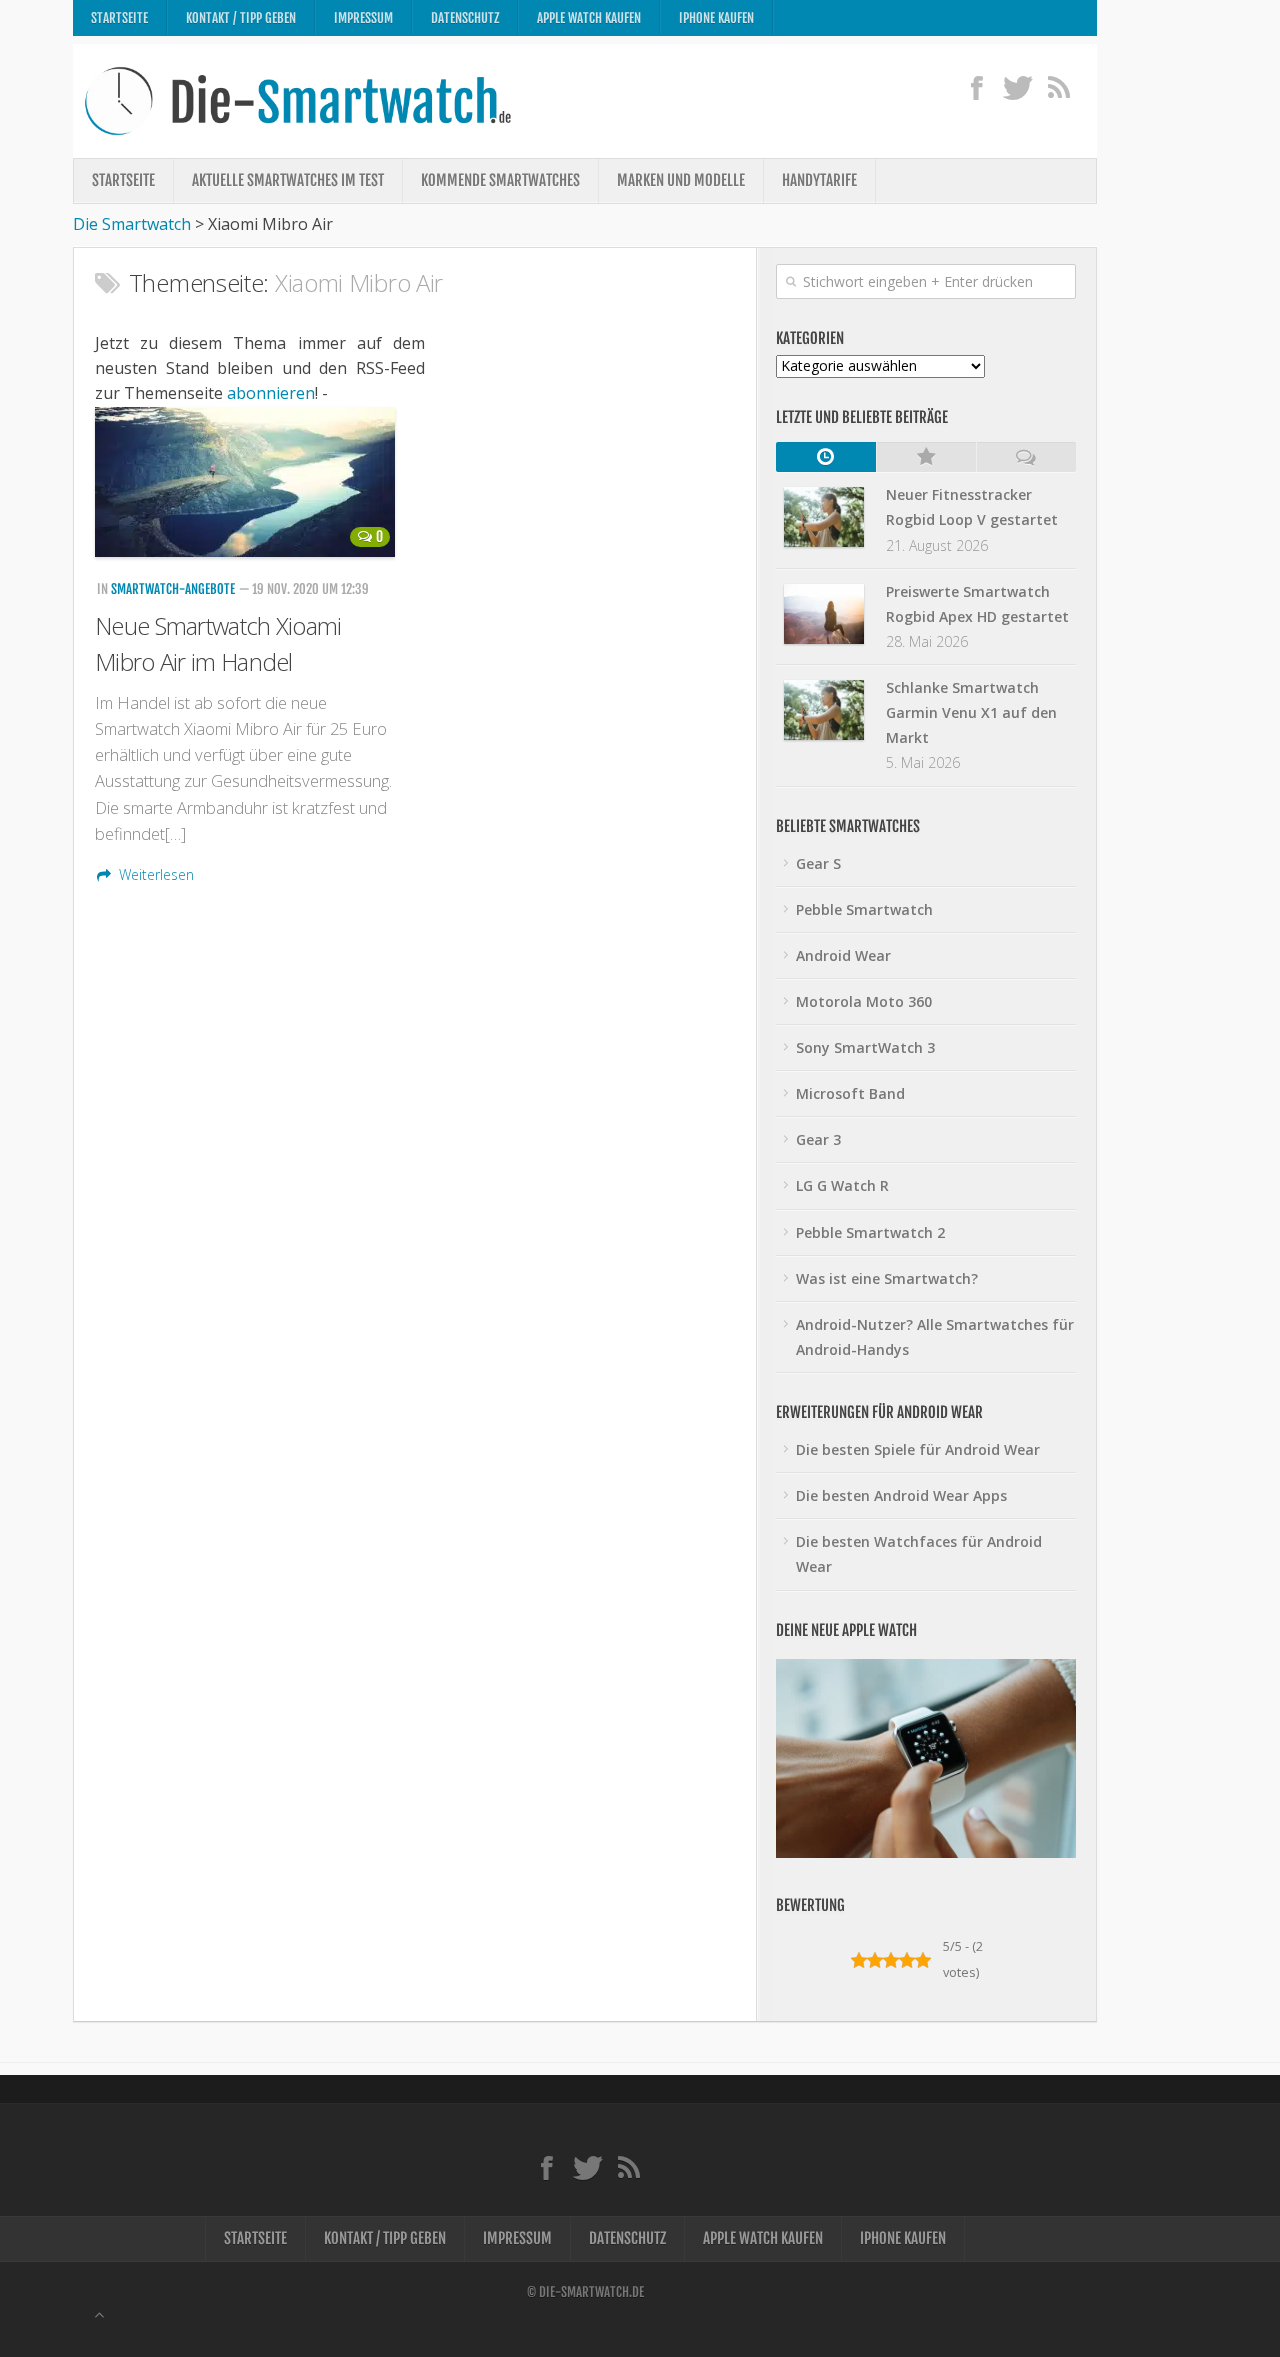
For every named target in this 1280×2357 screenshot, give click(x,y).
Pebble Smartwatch (864, 909)
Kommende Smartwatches (500, 180)
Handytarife (819, 180)
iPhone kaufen (716, 18)
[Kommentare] (1026, 457)
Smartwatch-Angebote (173, 589)
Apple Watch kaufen (589, 18)
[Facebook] (976, 87)
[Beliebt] (926, 457)
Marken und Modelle (681, 180)
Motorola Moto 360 (864, 1001)
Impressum (363, 18)
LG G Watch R (842, 1185)
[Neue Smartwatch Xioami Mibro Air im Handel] (247, 482)
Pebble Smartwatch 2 (870, 1232)
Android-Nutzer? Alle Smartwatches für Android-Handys (935, 1337)
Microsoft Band (850, 1093)
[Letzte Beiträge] (826, 457)
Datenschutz (465, 18)
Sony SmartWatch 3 (865, 1047)
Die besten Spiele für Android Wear (918, 1449)
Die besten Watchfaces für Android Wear (919, 1554)
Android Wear (843, 955)
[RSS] (1058, 87)
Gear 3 (818, 1139)
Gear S (818, 863)
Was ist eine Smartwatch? (887, 1278)
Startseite (119, 18)
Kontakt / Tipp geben (241, 18)
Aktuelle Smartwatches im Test (288, 180)
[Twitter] (1017, 87)
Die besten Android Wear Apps (901, 1495)
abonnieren (271, 393)
